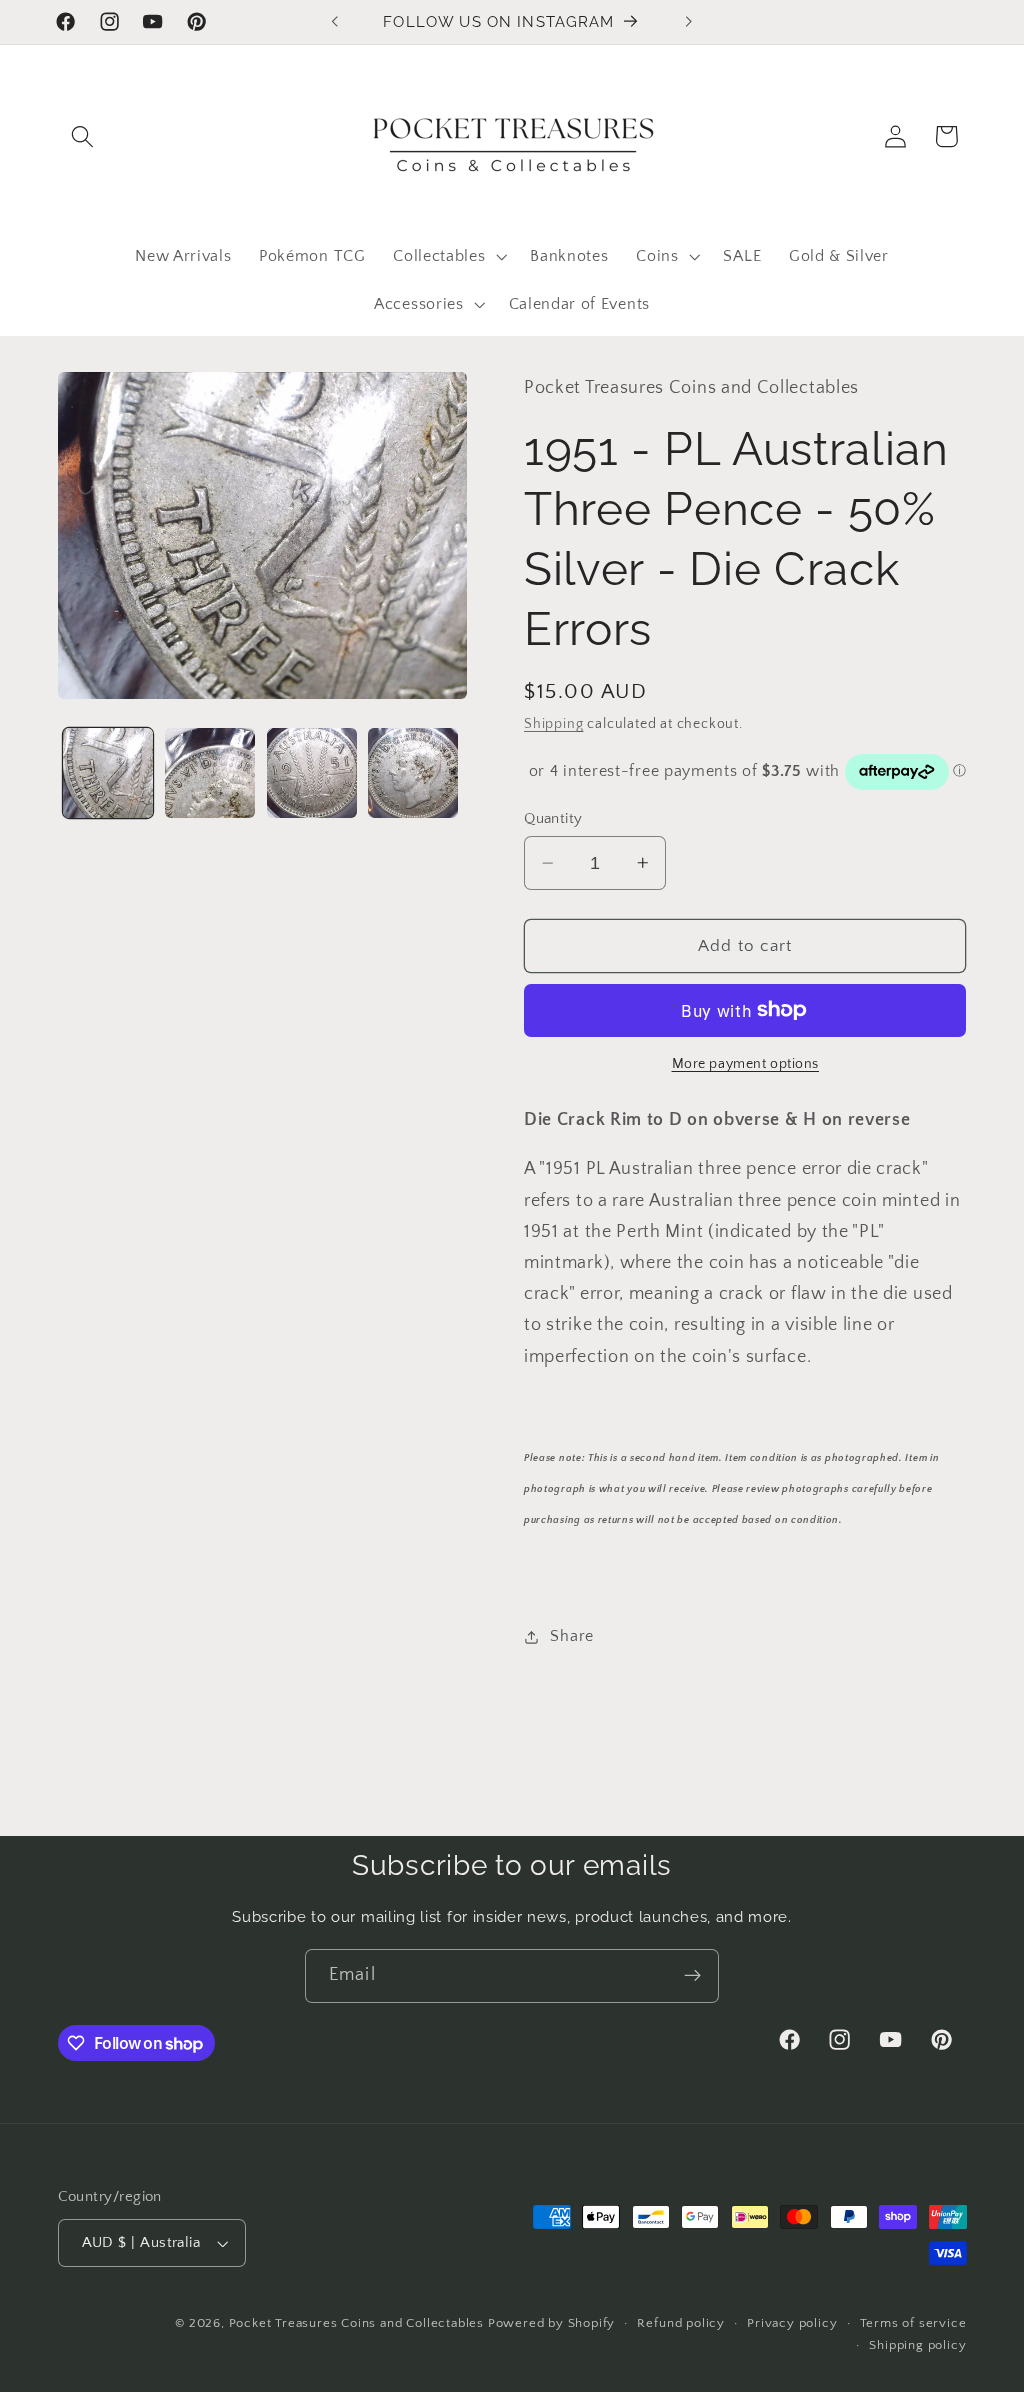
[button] (83, 136)
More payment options (746, 1064)
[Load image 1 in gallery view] (108, 773)
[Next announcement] (689, 22)
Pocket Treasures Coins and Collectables (356, 2323)
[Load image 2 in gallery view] (210, 773)
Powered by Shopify (552, 2323)
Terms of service (913, 2323)
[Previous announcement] (335, 22)
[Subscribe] (692, 1976)
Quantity (553, 818)
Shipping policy (917, 2345)
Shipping (553, 724)
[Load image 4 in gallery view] (413, 773)
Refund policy (680, 2323)
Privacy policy (792, 2323)
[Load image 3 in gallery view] (312, 773)
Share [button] (571, 1636)
